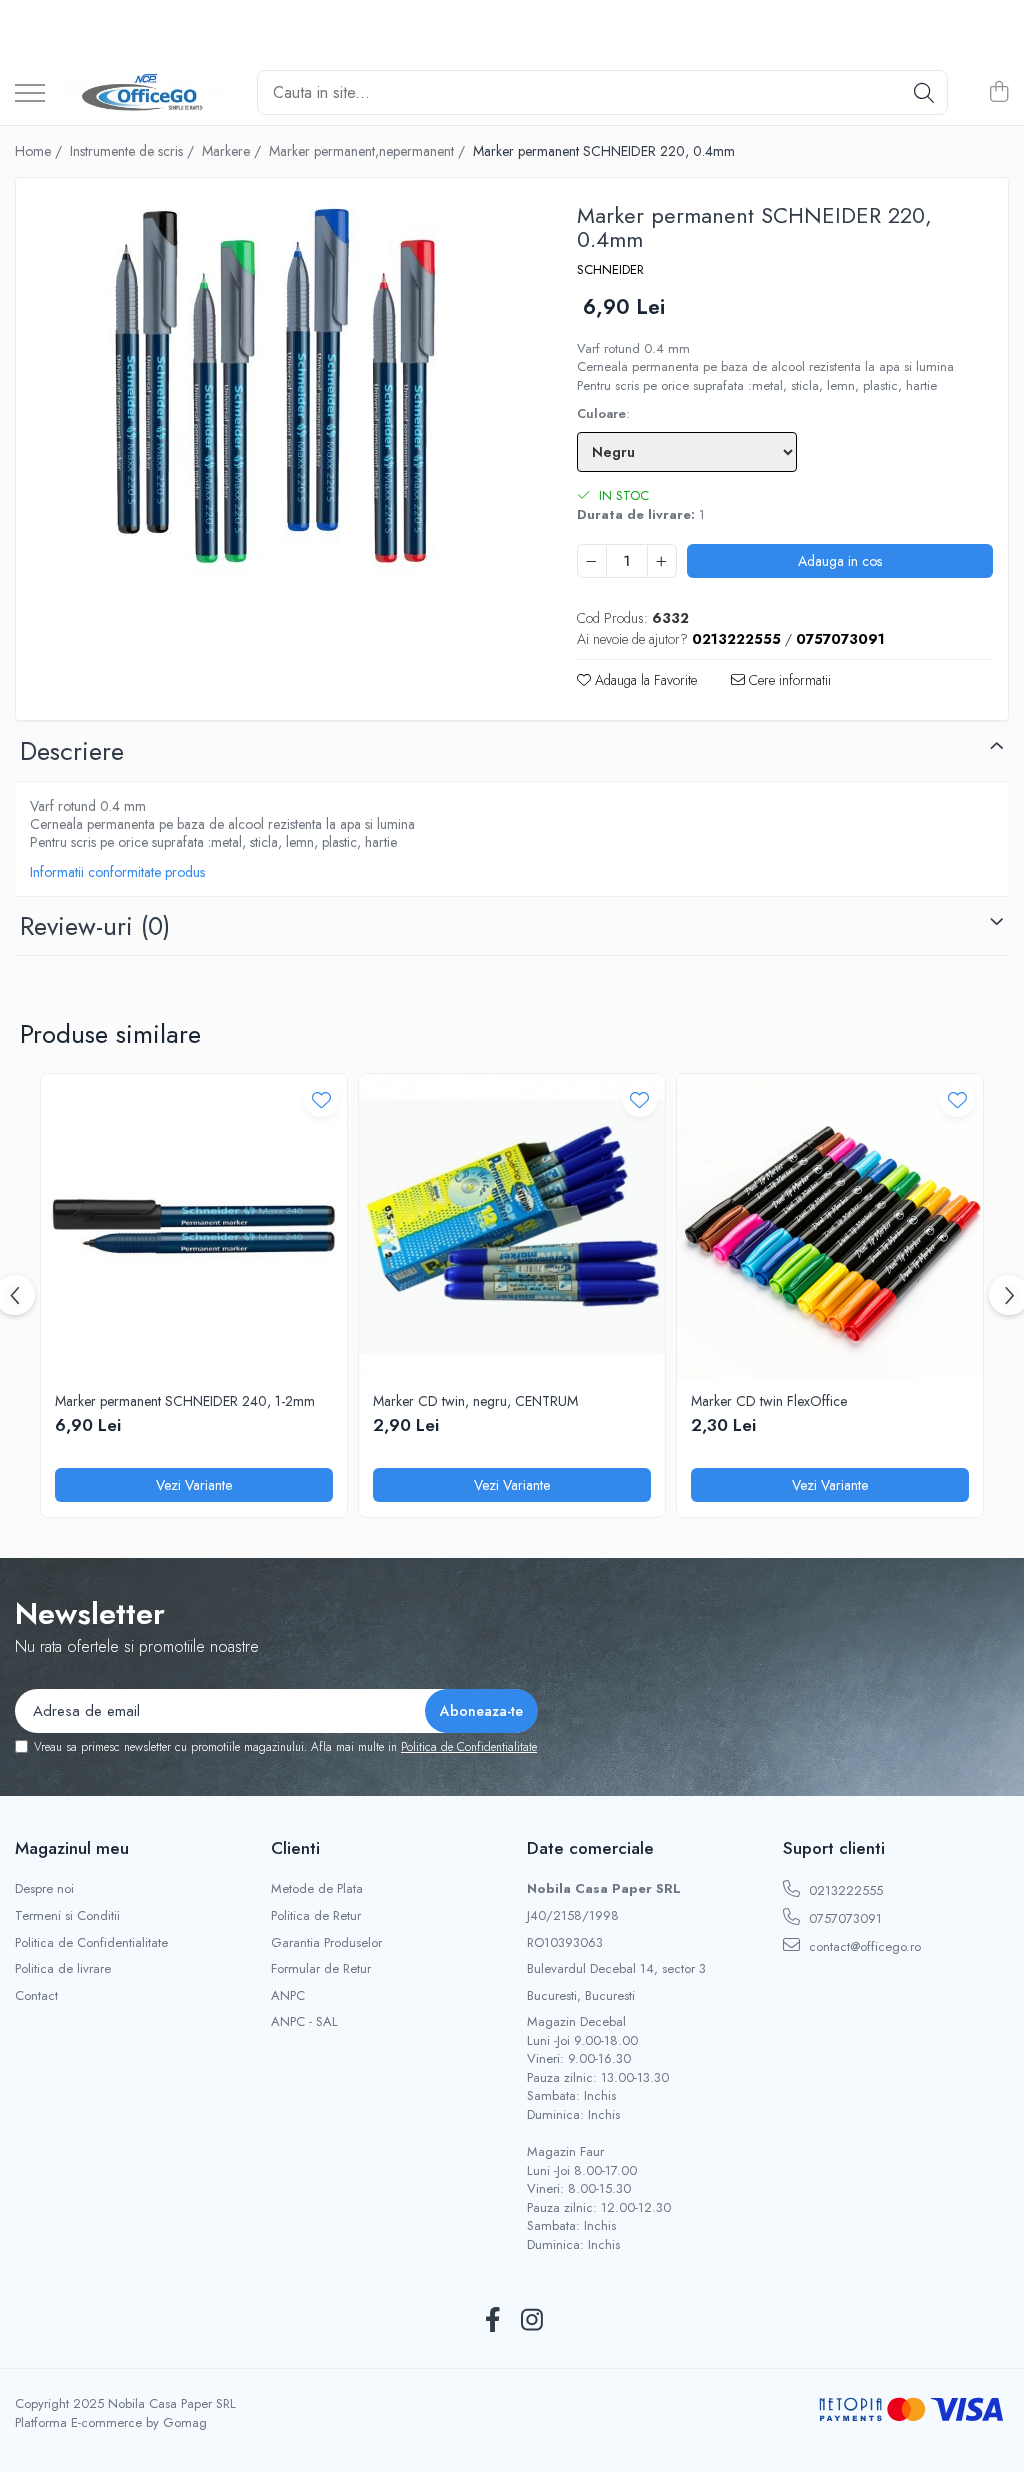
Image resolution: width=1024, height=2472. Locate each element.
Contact (36, 1996)
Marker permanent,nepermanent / (369, 151)
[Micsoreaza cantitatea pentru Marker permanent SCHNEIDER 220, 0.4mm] (592, 561)
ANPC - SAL (304, 2022)
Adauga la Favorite (644, 680)
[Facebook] (492, 2321)
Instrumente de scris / (134, 151)
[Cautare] (924, 92)
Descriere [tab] (72, 751)
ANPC (288, 1996)
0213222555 (844, 1890)
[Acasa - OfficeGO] (143, 93)
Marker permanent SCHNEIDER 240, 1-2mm (185, 1401)
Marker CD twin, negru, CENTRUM (475, 1401)
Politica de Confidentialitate (469, 1747)
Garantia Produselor (326, 1943)
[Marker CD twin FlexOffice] (830, 1227)
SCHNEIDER (610, 270)
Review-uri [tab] (95, 926)
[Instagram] (531, 2321)
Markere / (233, 151)
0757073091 (843, 1918)
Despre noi (44, 1889)
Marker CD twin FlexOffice (769, 1401)
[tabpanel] (279, 388)
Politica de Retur (316, 1916)
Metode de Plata (317, 1889)
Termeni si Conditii (67, 1916)
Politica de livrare (63, 1969)
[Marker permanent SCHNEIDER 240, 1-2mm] (194, 1227)
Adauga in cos (840, 561)
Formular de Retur (321, 1969)
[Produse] (30, 94)
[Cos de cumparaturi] (998, 93)
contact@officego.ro (863, 1946)
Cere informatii (788, 680)
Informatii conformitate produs (117, 872)
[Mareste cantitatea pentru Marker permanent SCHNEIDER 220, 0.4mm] (662, 561)
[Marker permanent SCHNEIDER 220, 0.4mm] (279, 388)
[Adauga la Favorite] (321, 1099)
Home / (40, 151)
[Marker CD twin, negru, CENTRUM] (512, 1227)
